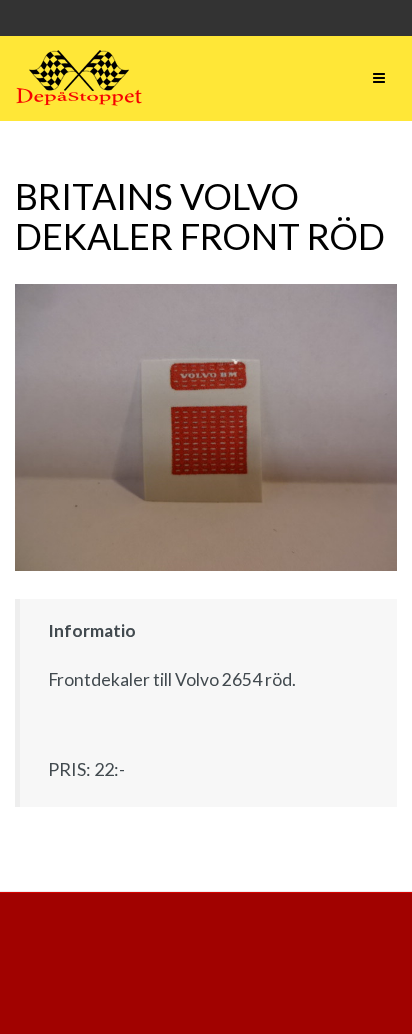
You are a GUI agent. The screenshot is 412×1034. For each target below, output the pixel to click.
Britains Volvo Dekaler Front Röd (200, 216)
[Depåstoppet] (79, 78)
